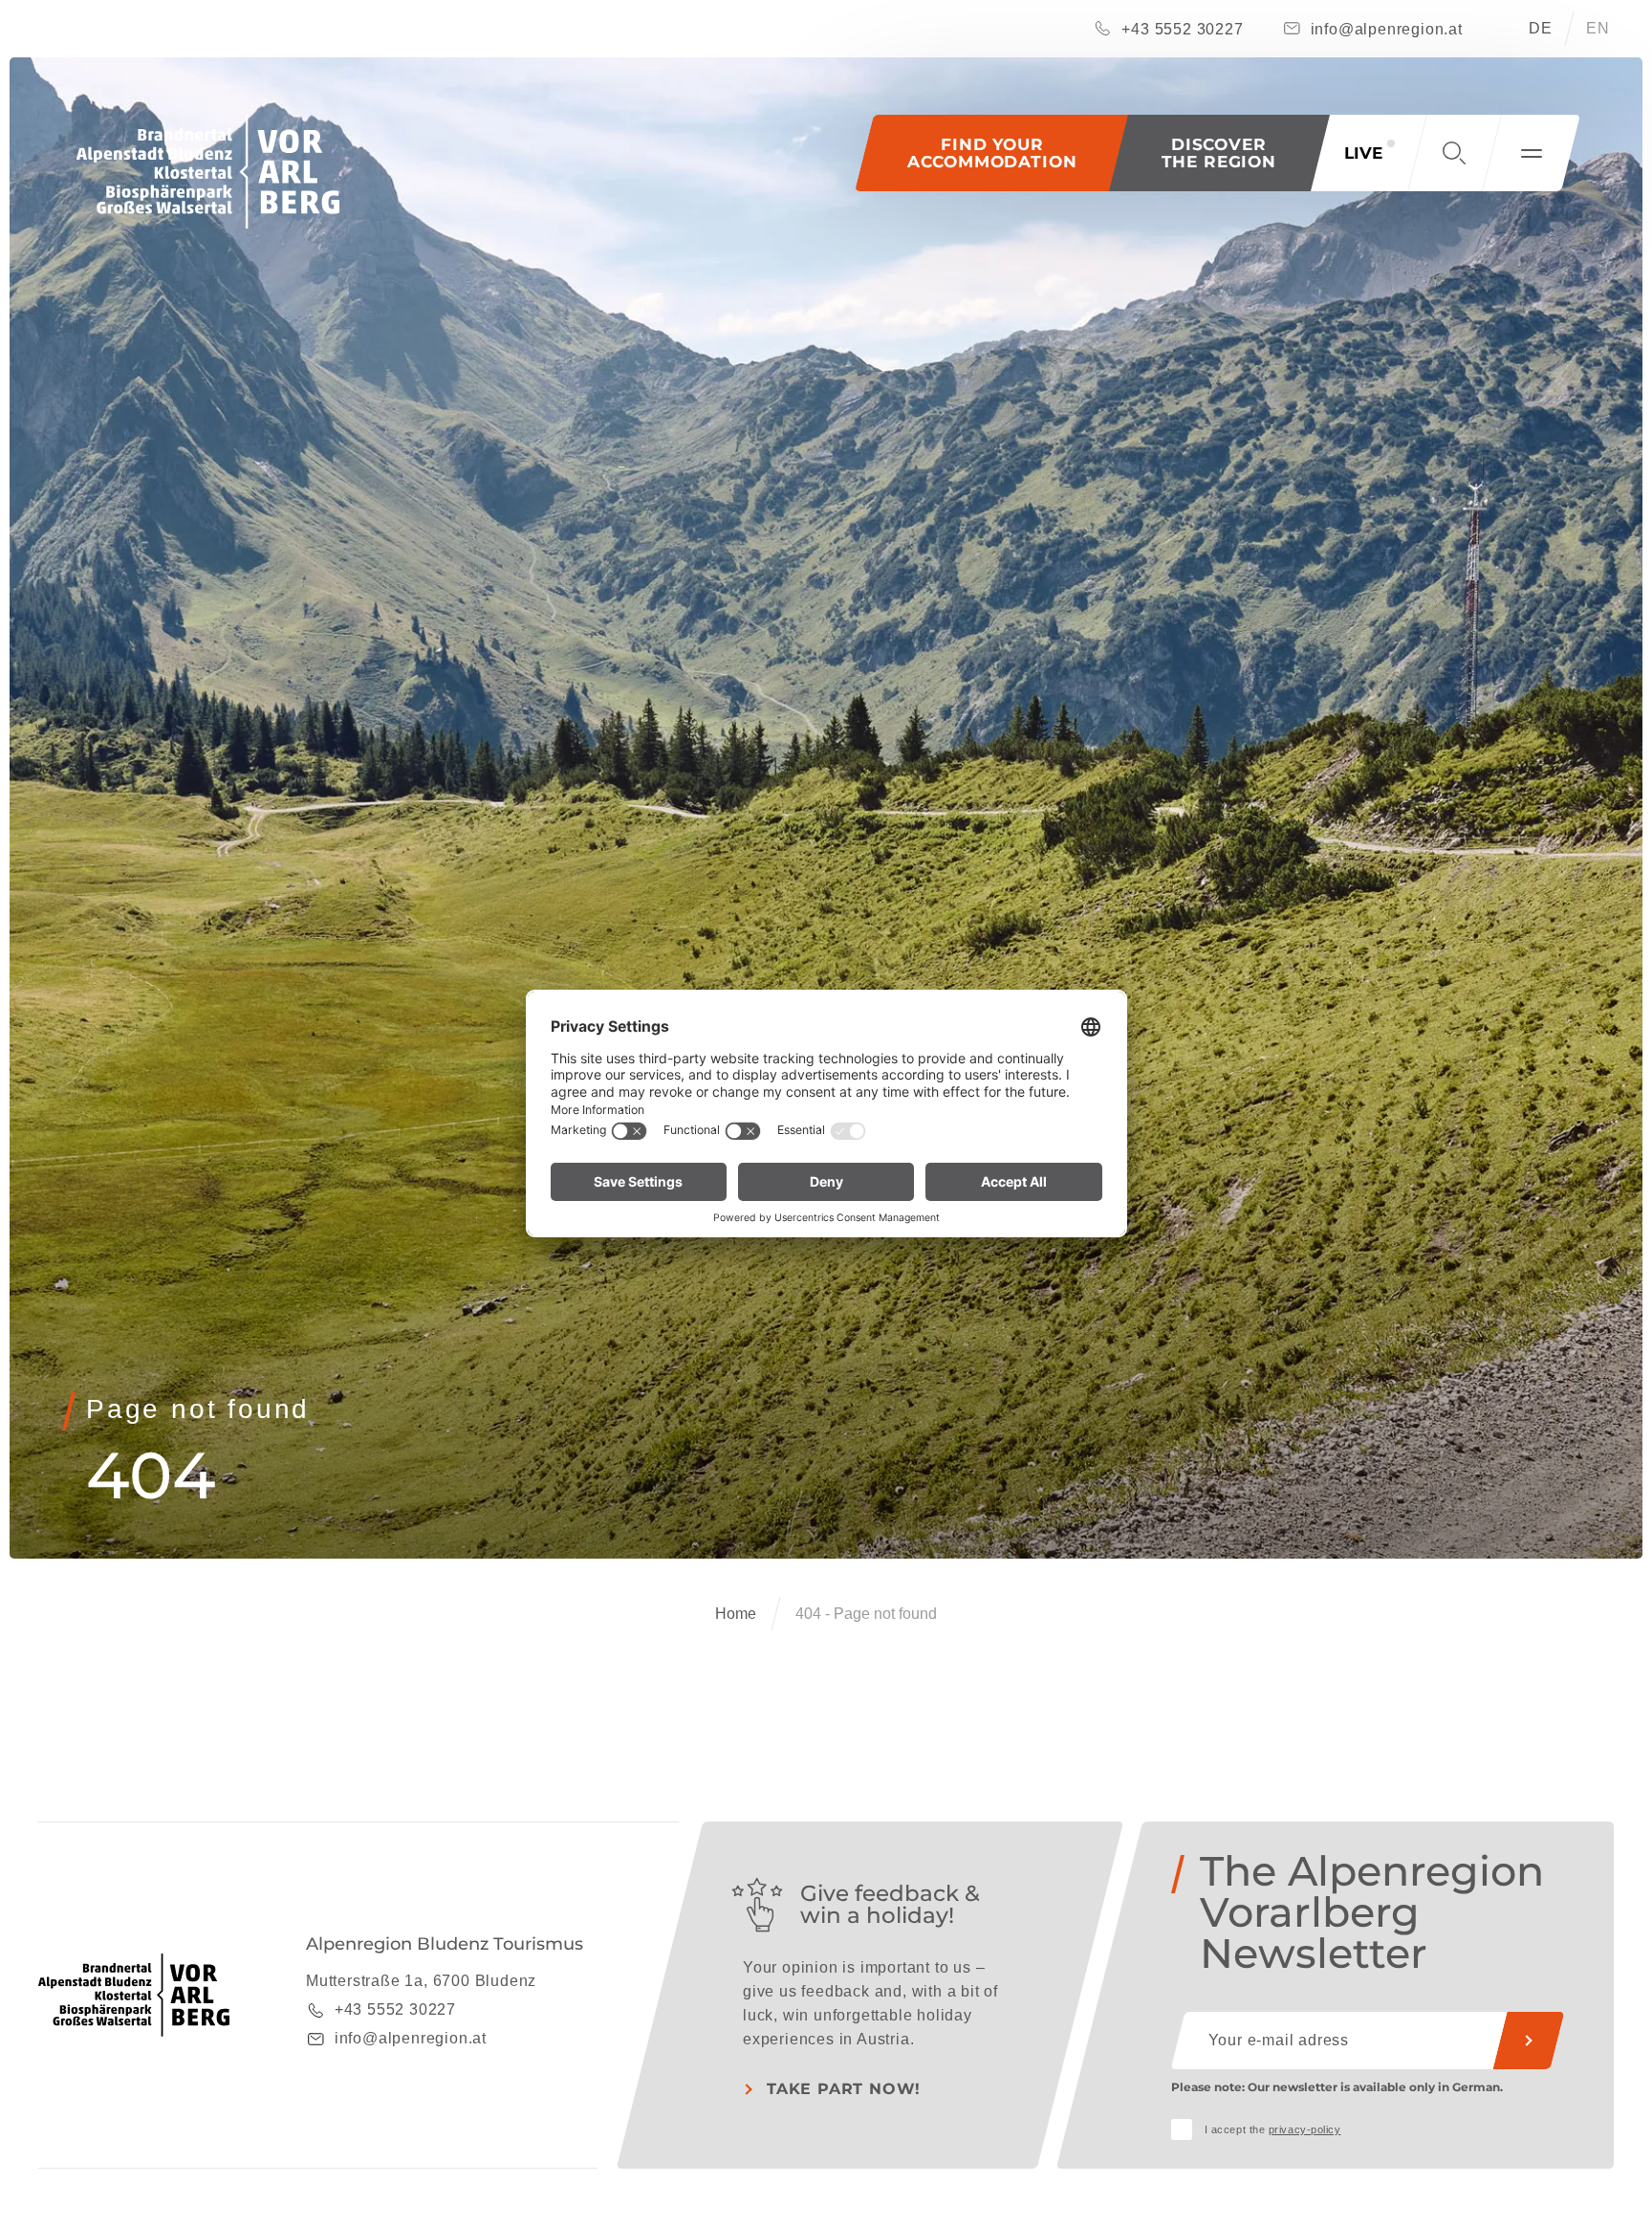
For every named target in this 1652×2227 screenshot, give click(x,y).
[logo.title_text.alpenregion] (208, 172)
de (1541, 28)
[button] (1219, 153)
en (1598, 28)
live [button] (1363, 153)
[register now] (1529, 2041)
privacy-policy (1305, 2129)
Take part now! (844, 2089)
